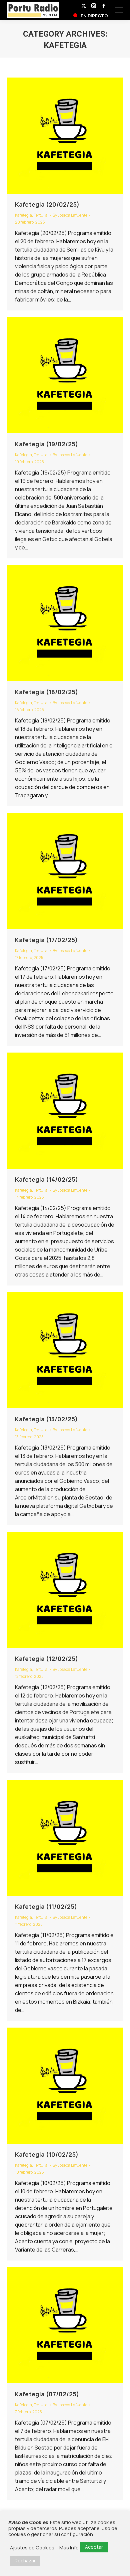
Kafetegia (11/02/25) (46, 1906)
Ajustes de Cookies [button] (32, 2547)
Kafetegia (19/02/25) (46, 444)
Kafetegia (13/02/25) (46, 1419)
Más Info (69, 2547)
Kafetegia (23, 215)
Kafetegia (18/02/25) (46, 692)
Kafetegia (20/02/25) (47, 204)
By (70, 215)
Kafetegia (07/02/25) (47, 2394)
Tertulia (41, 215)
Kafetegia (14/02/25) (46, 1179)
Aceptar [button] (94, 2547)
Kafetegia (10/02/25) (47, 2154)
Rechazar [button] (25, 2561)
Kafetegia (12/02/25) (46, 1659)
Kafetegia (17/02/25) (46, 940)
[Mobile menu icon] (119, 10)
